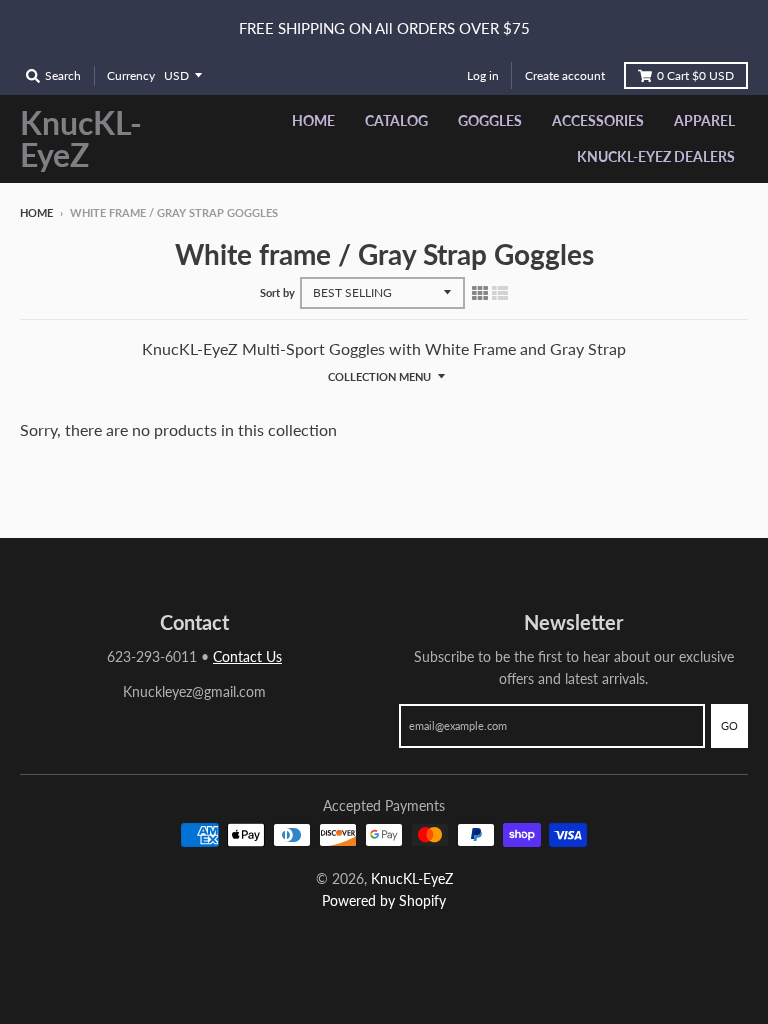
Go (729, 725)
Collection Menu (379, 376)
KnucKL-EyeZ (81, 139)
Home (36, 212)
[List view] (500, 292)
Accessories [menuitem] (598, 120)
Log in (483, 75)
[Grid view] (480, 292)
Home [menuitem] (313, 120)
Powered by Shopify (384, 900)
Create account (565, 75)
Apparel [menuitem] (704, 120)
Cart (695, 75)
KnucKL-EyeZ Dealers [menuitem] (656, 156)
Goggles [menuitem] (490, 120)
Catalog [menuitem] (396, 120)
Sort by (277, 292)
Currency (131, 75)
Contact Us (247, 656)
